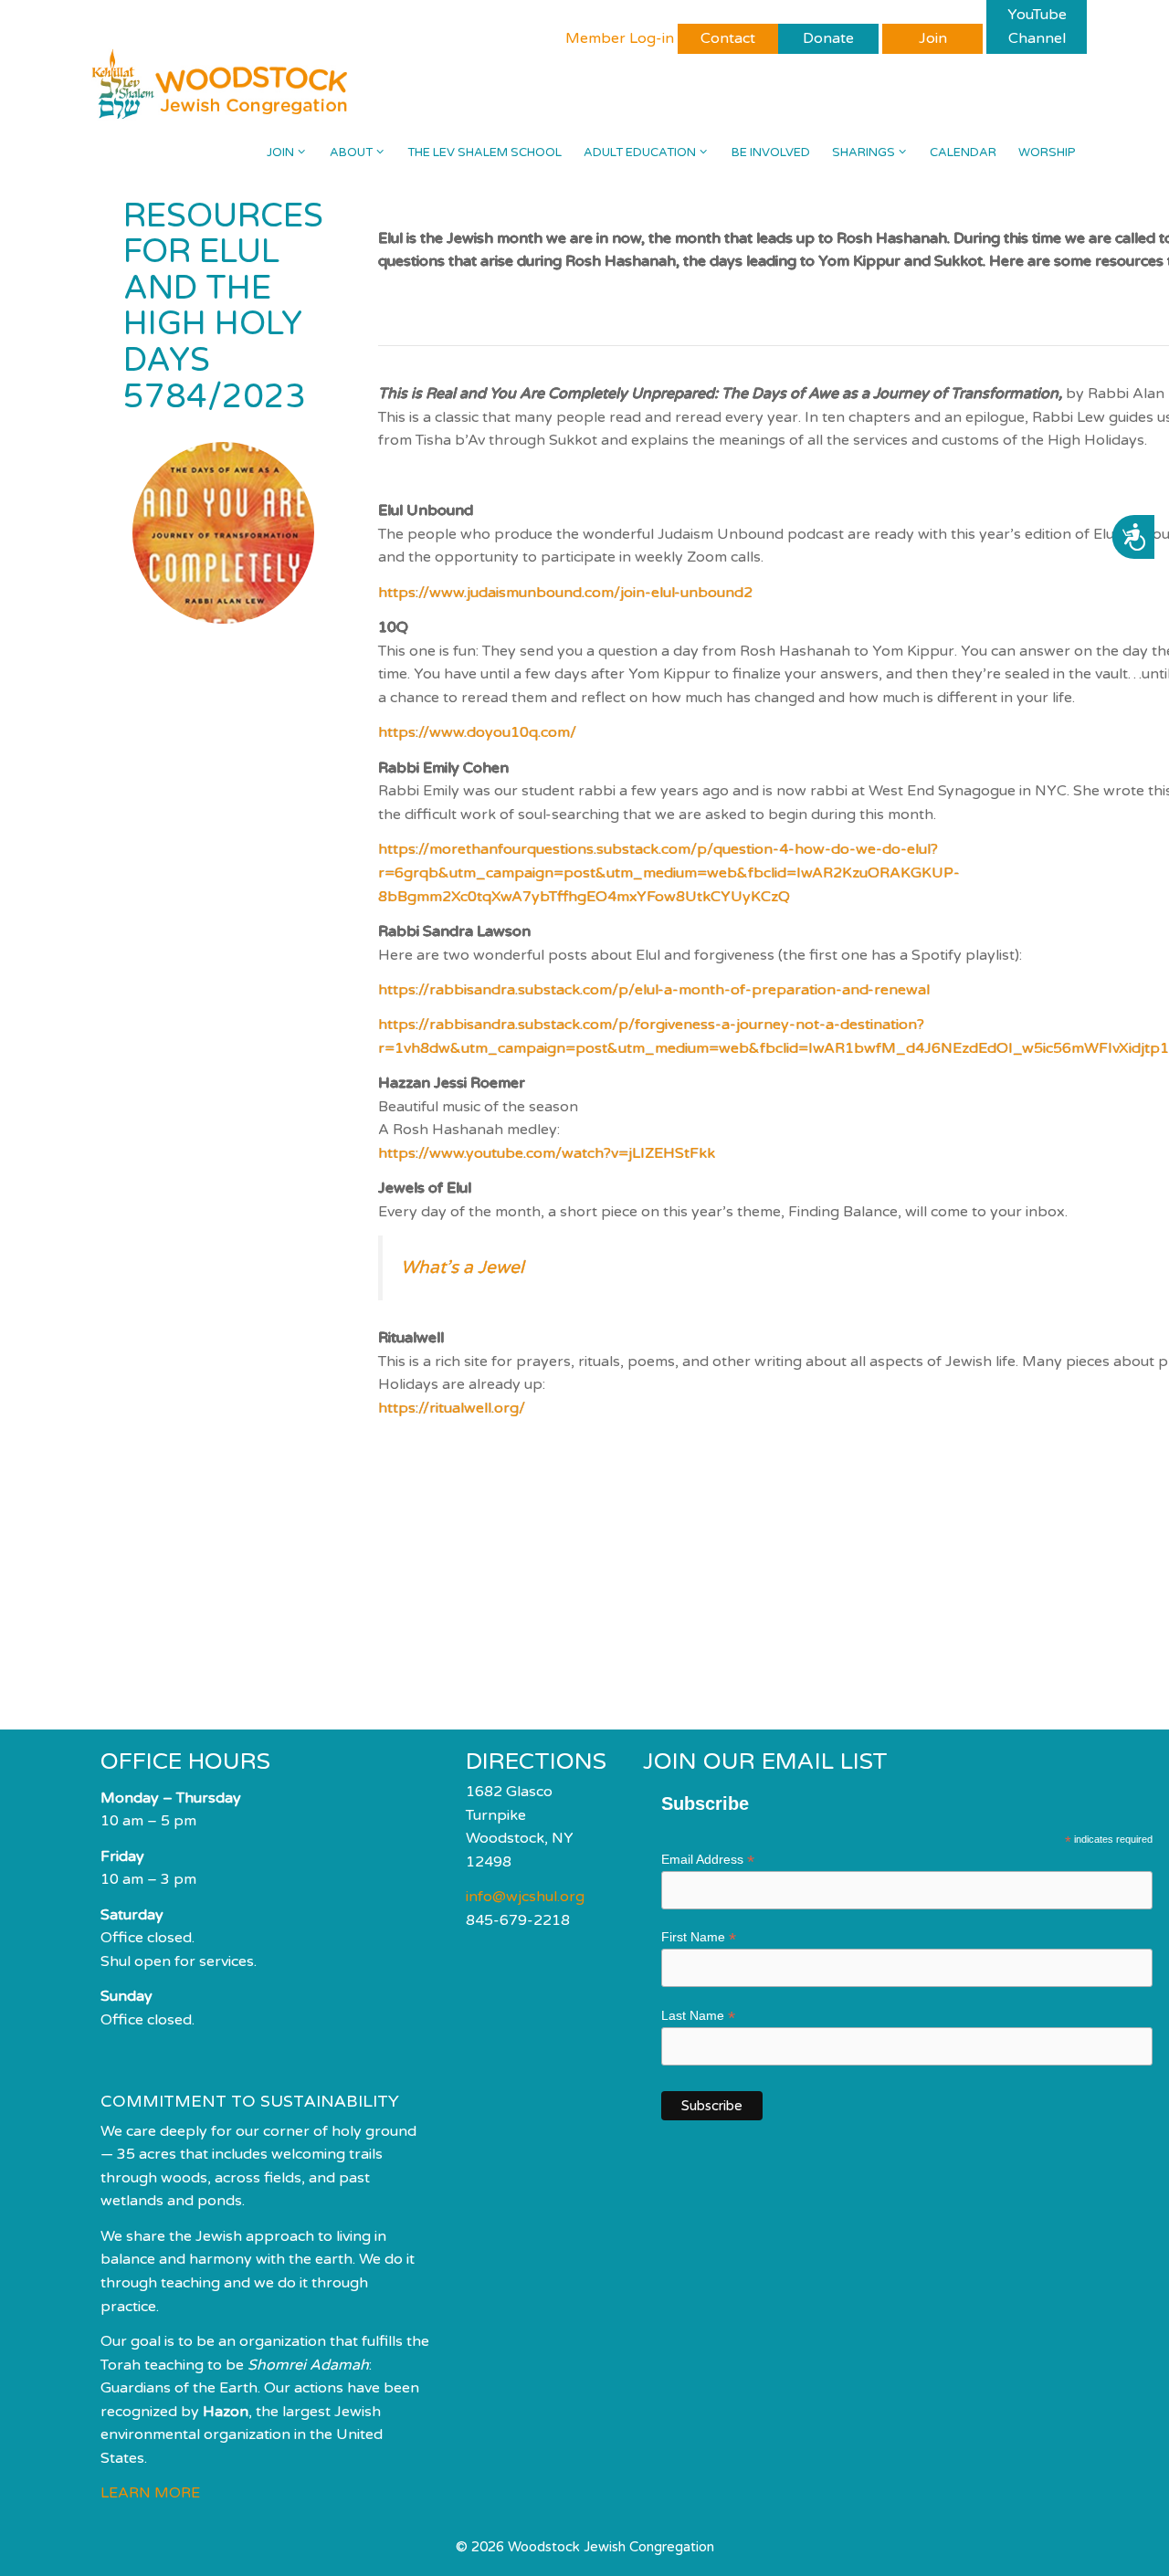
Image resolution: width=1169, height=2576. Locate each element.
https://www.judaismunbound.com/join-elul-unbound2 (565, 593)
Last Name (698, 2016)
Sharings (864, 152)
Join (280, 152)
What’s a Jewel (463, 1267)
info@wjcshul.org (525, 1897)
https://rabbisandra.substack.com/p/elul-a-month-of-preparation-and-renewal (654, 990)
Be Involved (771, 152)
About (351, 152)
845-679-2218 (518, 1920)
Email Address (708, 1860)
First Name (699, 1937)
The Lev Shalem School (484, 152)
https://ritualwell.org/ (452, 1408)
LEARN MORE (150, 2493)
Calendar (963, 152)
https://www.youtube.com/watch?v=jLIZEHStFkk (547, 1153)
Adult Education (640, 152)
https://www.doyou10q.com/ (477, 732)
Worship (1047, 152)
